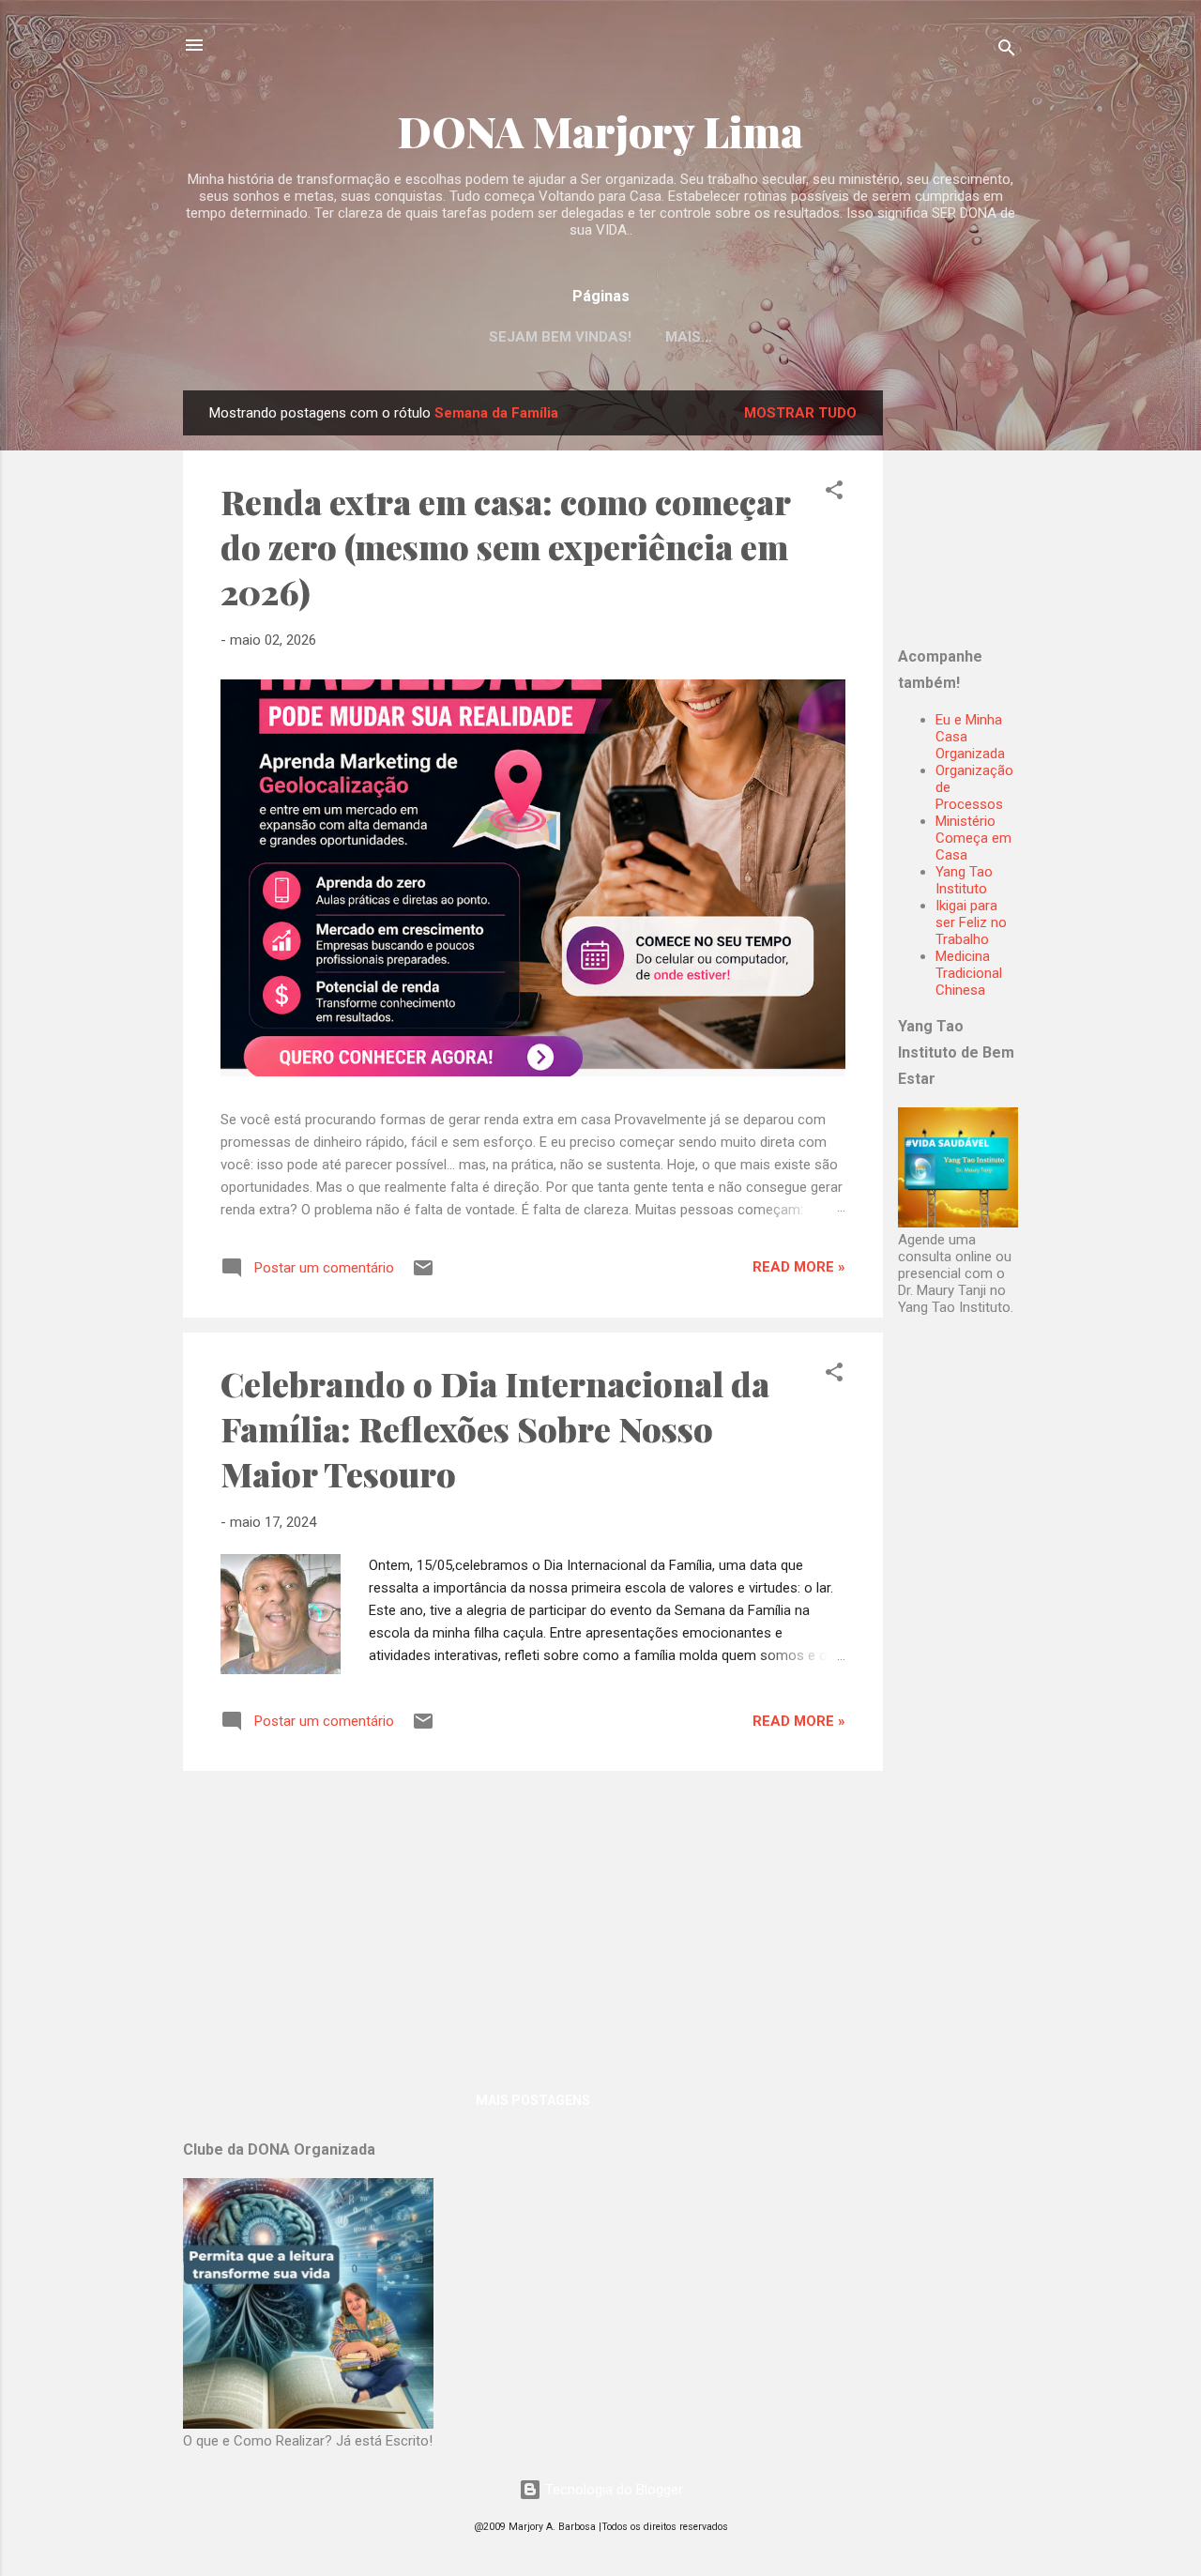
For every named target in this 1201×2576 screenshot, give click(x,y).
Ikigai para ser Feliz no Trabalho (971, 922)
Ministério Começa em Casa (973, 838)
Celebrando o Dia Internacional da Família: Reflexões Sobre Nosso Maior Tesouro (495, 1428)
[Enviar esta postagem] (423, 1274)
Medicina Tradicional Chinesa (969, 973)
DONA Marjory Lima (600, 131)
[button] (834, 493)
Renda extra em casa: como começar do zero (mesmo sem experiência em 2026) (505, 546)
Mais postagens (533, 2100)
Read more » (799, 1267)
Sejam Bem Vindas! (560, 337)
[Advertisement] (1015, 508)
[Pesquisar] (1007, 51)
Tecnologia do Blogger (612, 2490)
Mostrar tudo (800, 413)
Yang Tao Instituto (964, 880)
